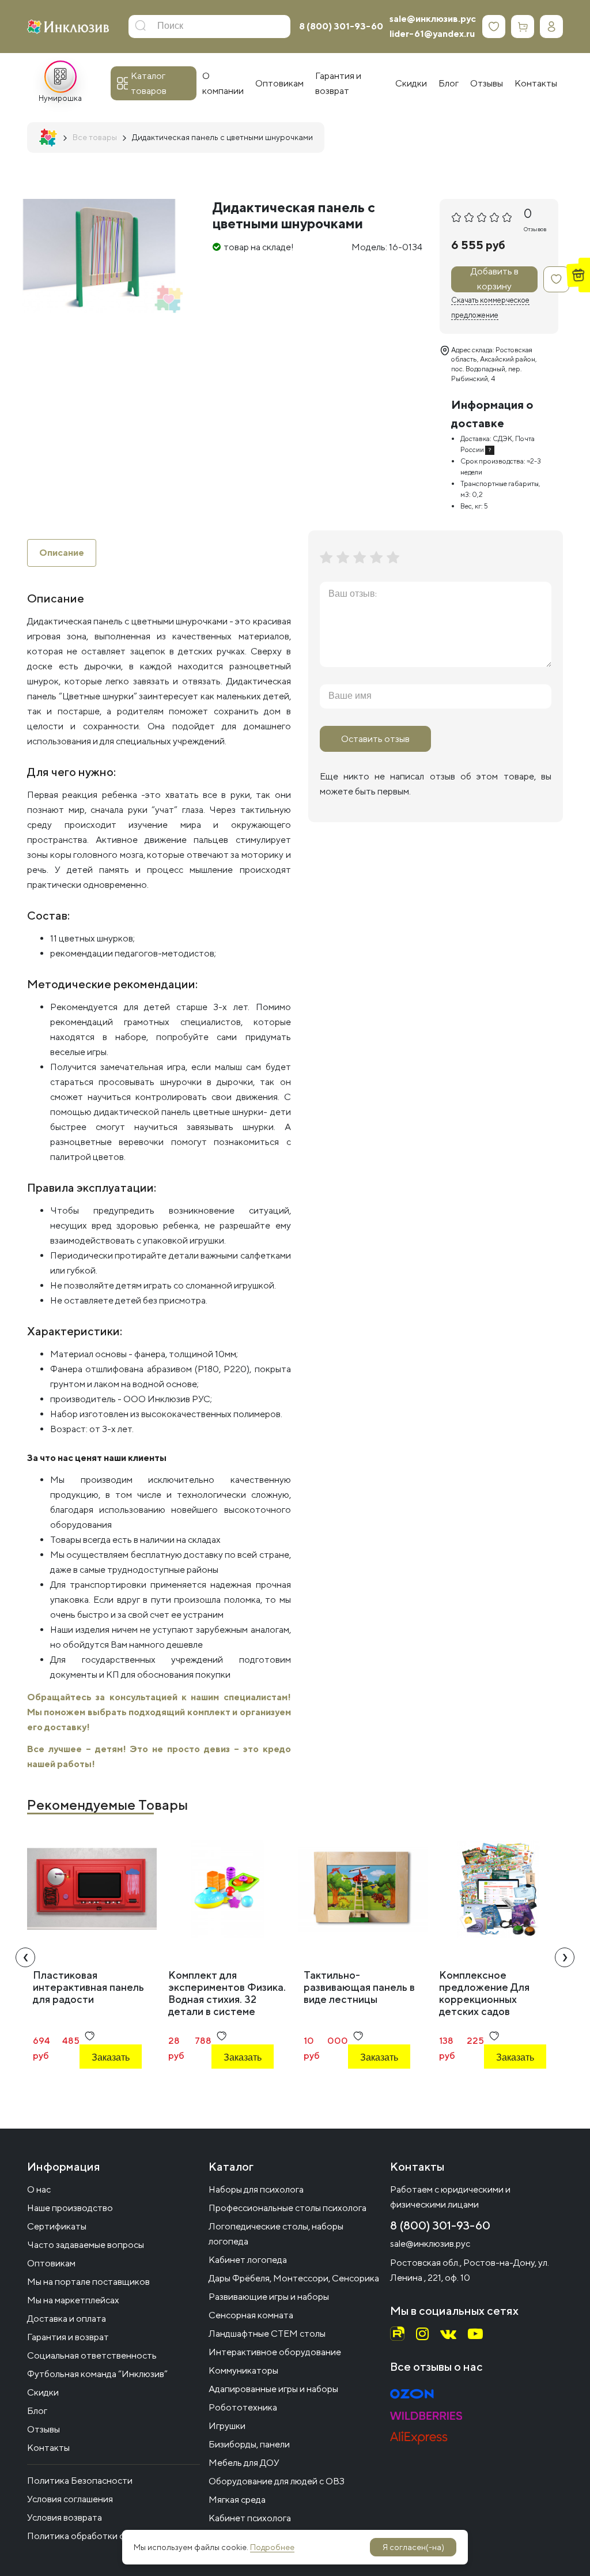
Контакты (48, 2448)
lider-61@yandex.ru (432, 34)
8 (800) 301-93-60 (341, 26)
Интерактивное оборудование (275, 2352)
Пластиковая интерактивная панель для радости (88, 1987)
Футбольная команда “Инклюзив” (97, 2374)
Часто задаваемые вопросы (86, 2245)
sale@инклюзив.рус (433, 19)
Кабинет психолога (250, 2518)
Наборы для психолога (256, 2189)
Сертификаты (57, 2226)
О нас (39, 2189)
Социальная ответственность (92, 2355)
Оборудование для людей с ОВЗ (277, 2481)
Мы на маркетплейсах (73, 2300)
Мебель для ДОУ (244, 2463)
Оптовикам (51, 2263)
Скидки (43, 2392)
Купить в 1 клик (104, 2089)
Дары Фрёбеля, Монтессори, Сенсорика (294, 2278)
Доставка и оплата (67, 2319)
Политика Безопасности (80, 2481)
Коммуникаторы (243, 2370)
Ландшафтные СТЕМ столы (267, 2334)
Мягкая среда (237, 2500)
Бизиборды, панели (249, 2444)
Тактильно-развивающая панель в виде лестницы (359, 1987)
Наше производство (70, 2208)
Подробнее (272, 2547)
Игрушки (227, 2426)
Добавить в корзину (495, 279)
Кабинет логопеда (248, 2260)
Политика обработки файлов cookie (103, 2536)
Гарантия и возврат (68, 2337)
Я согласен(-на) (413, 2547)
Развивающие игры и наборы (269, 2297)
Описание (62, 553)
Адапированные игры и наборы (273, 2389)
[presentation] (25, 1957)
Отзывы (44, 2429)
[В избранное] (556, 279)
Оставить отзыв (375, 739)
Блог (37, 2411)
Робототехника (243, 2407)
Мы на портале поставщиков (88, 2282)
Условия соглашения (70, 2499)
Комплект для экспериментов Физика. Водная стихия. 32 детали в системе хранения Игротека (227, 1999)
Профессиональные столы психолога (288, 2208)
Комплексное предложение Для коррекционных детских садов (484, 1993)
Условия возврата (65, 2517)
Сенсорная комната (251, 2315)
